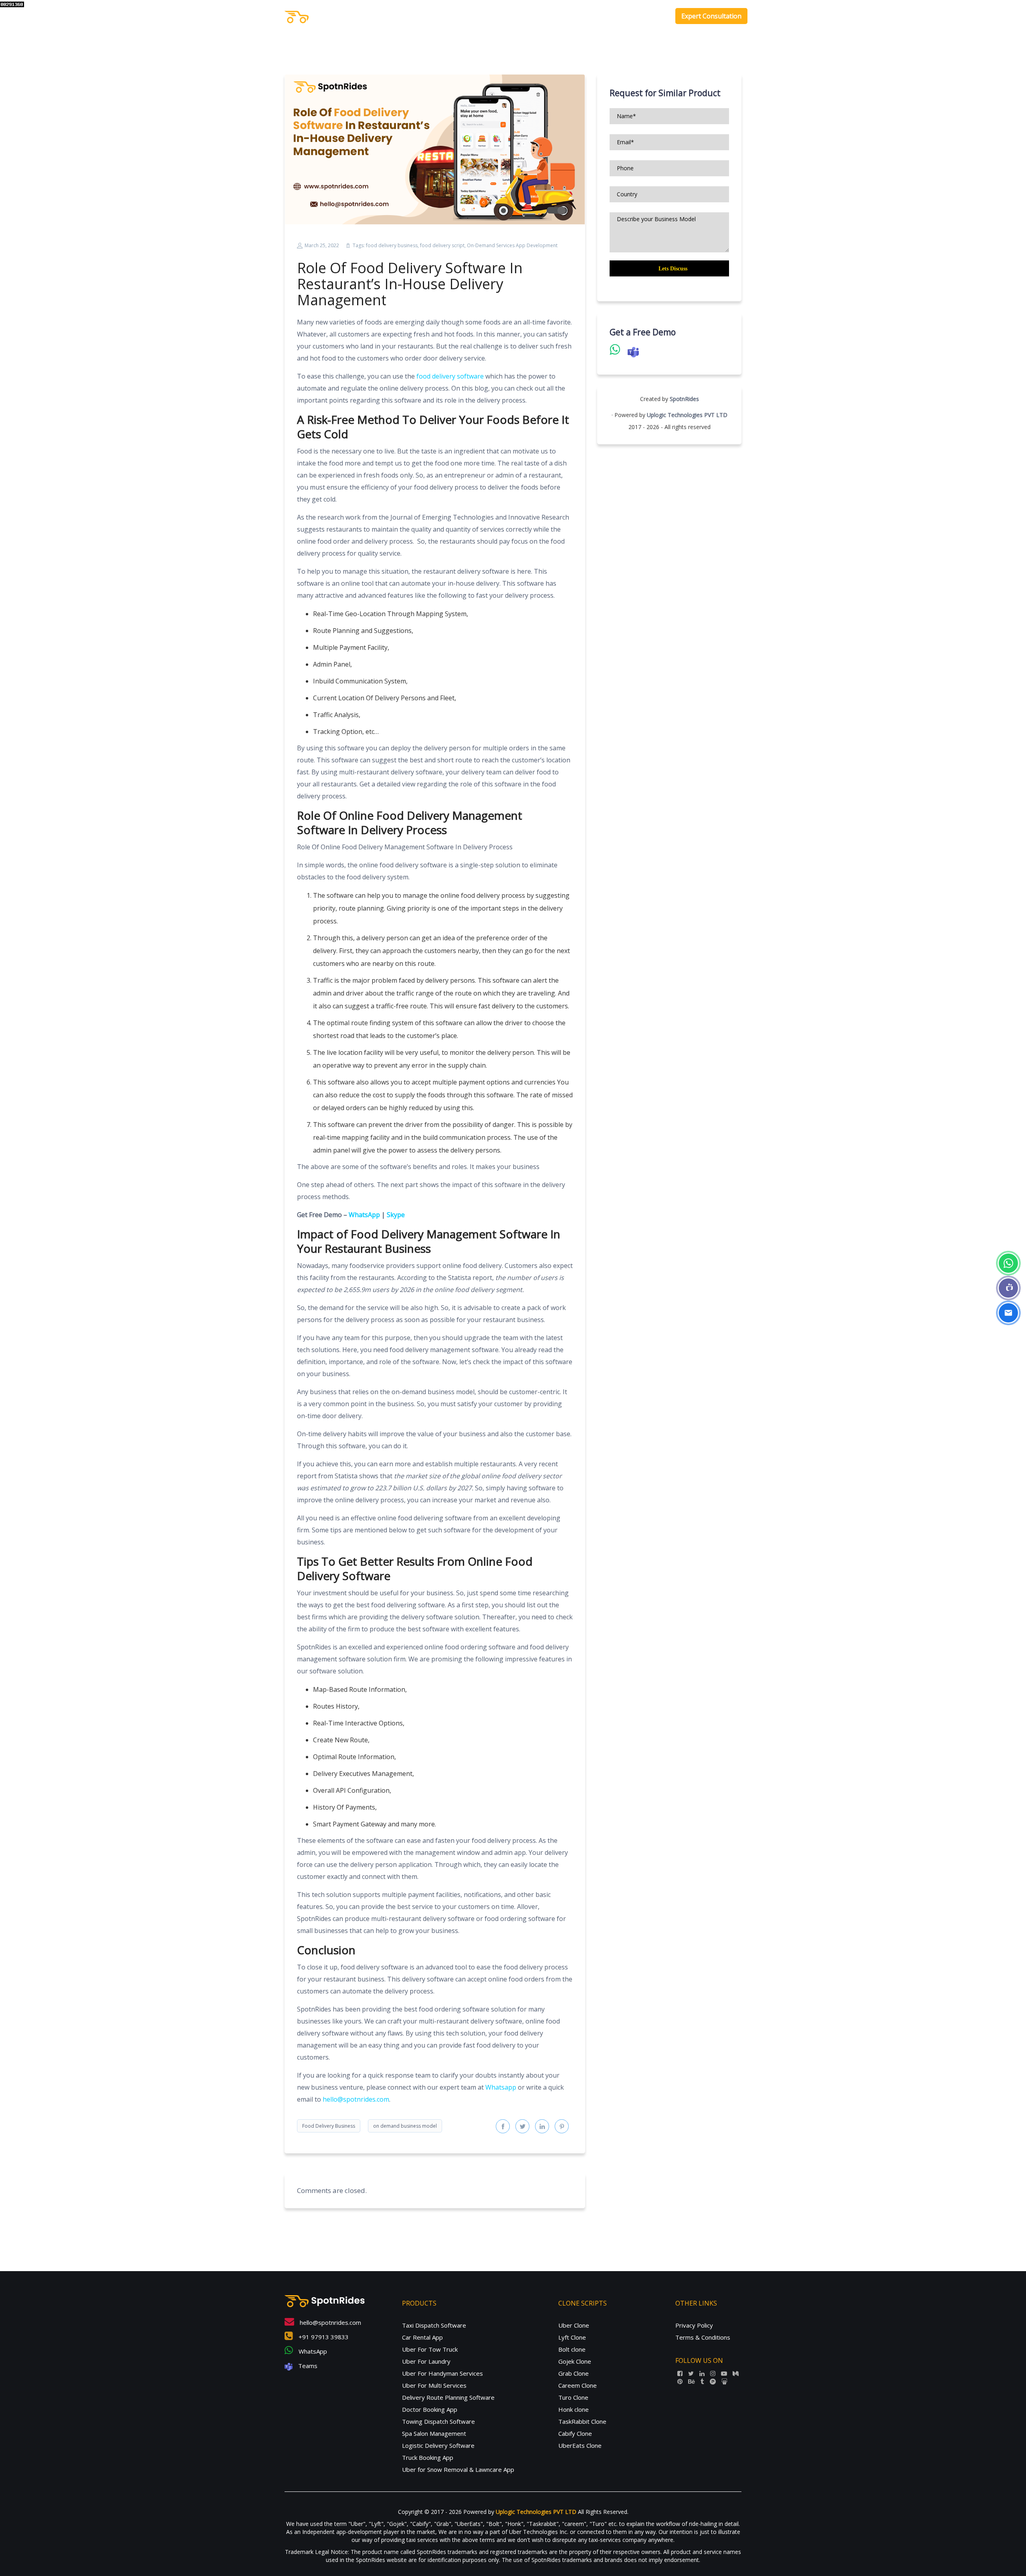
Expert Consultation (711, 16)
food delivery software (450, 376)
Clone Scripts (614, 16)
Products (566, 16)
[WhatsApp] (1008, 1263)
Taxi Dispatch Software (434, 2325)
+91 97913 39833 (323, 2337)
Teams (307, 2366)
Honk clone (574, 2409)
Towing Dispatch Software (438, 2421)
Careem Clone (578, 2385)
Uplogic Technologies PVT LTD (687, 415)
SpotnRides (684, 399)
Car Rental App (422, 2337)
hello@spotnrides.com (356, 2099)
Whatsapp (501, 2087)
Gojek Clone (575, 2361)
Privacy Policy (694, 2325)
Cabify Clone (575, 2433)
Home (536, 16)
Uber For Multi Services (434, 2385)
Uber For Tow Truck (430, 2349)
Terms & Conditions (703, 2337)
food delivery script (442, 245)
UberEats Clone (580, 2445)
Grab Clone (574, 2373)
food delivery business (392, 245)
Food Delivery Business (329, 2126)
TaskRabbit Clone (582, 2421)
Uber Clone (574, 2325)
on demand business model (405, 2126)
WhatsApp (312, 2351)
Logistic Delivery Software (438, 2445)
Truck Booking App (428, 2457)
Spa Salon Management (434, 2433)
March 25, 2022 (322, 245)
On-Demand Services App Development (512, 245)
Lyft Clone (572, 2337)
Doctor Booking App (430, 2409)
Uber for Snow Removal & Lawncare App (458, 2469)
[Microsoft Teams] (1008, 1288)
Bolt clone (572, 2349)
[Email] (1008, 1313)
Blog (656, 16)
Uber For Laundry (426, 2361)
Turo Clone (573, 2397)
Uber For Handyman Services (442, 2373)
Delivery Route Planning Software (448, 2397)
